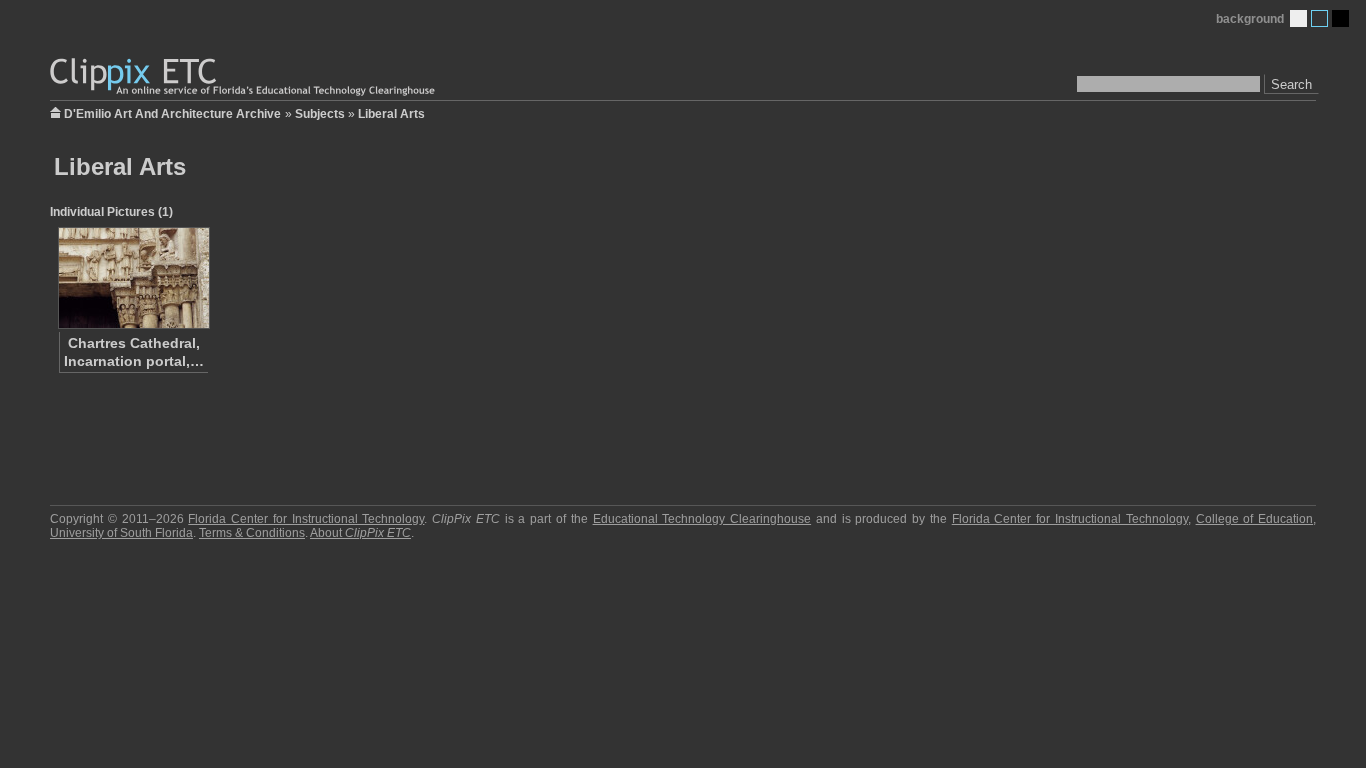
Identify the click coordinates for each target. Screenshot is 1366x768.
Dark (1340, 18)
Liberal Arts (391, 114)
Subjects (320, 114)
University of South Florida (121, 533)
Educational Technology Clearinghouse (702, 519)
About (360, 533)
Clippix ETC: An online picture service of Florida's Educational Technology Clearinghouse (244, 77)
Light (1298, 18)
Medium (1319, 18)
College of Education (1255, 519)
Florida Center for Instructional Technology (306, 519)
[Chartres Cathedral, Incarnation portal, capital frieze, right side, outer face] (133, 278)
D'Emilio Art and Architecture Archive (172, 112)
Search (1291, 84)
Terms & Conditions (252, 533)
